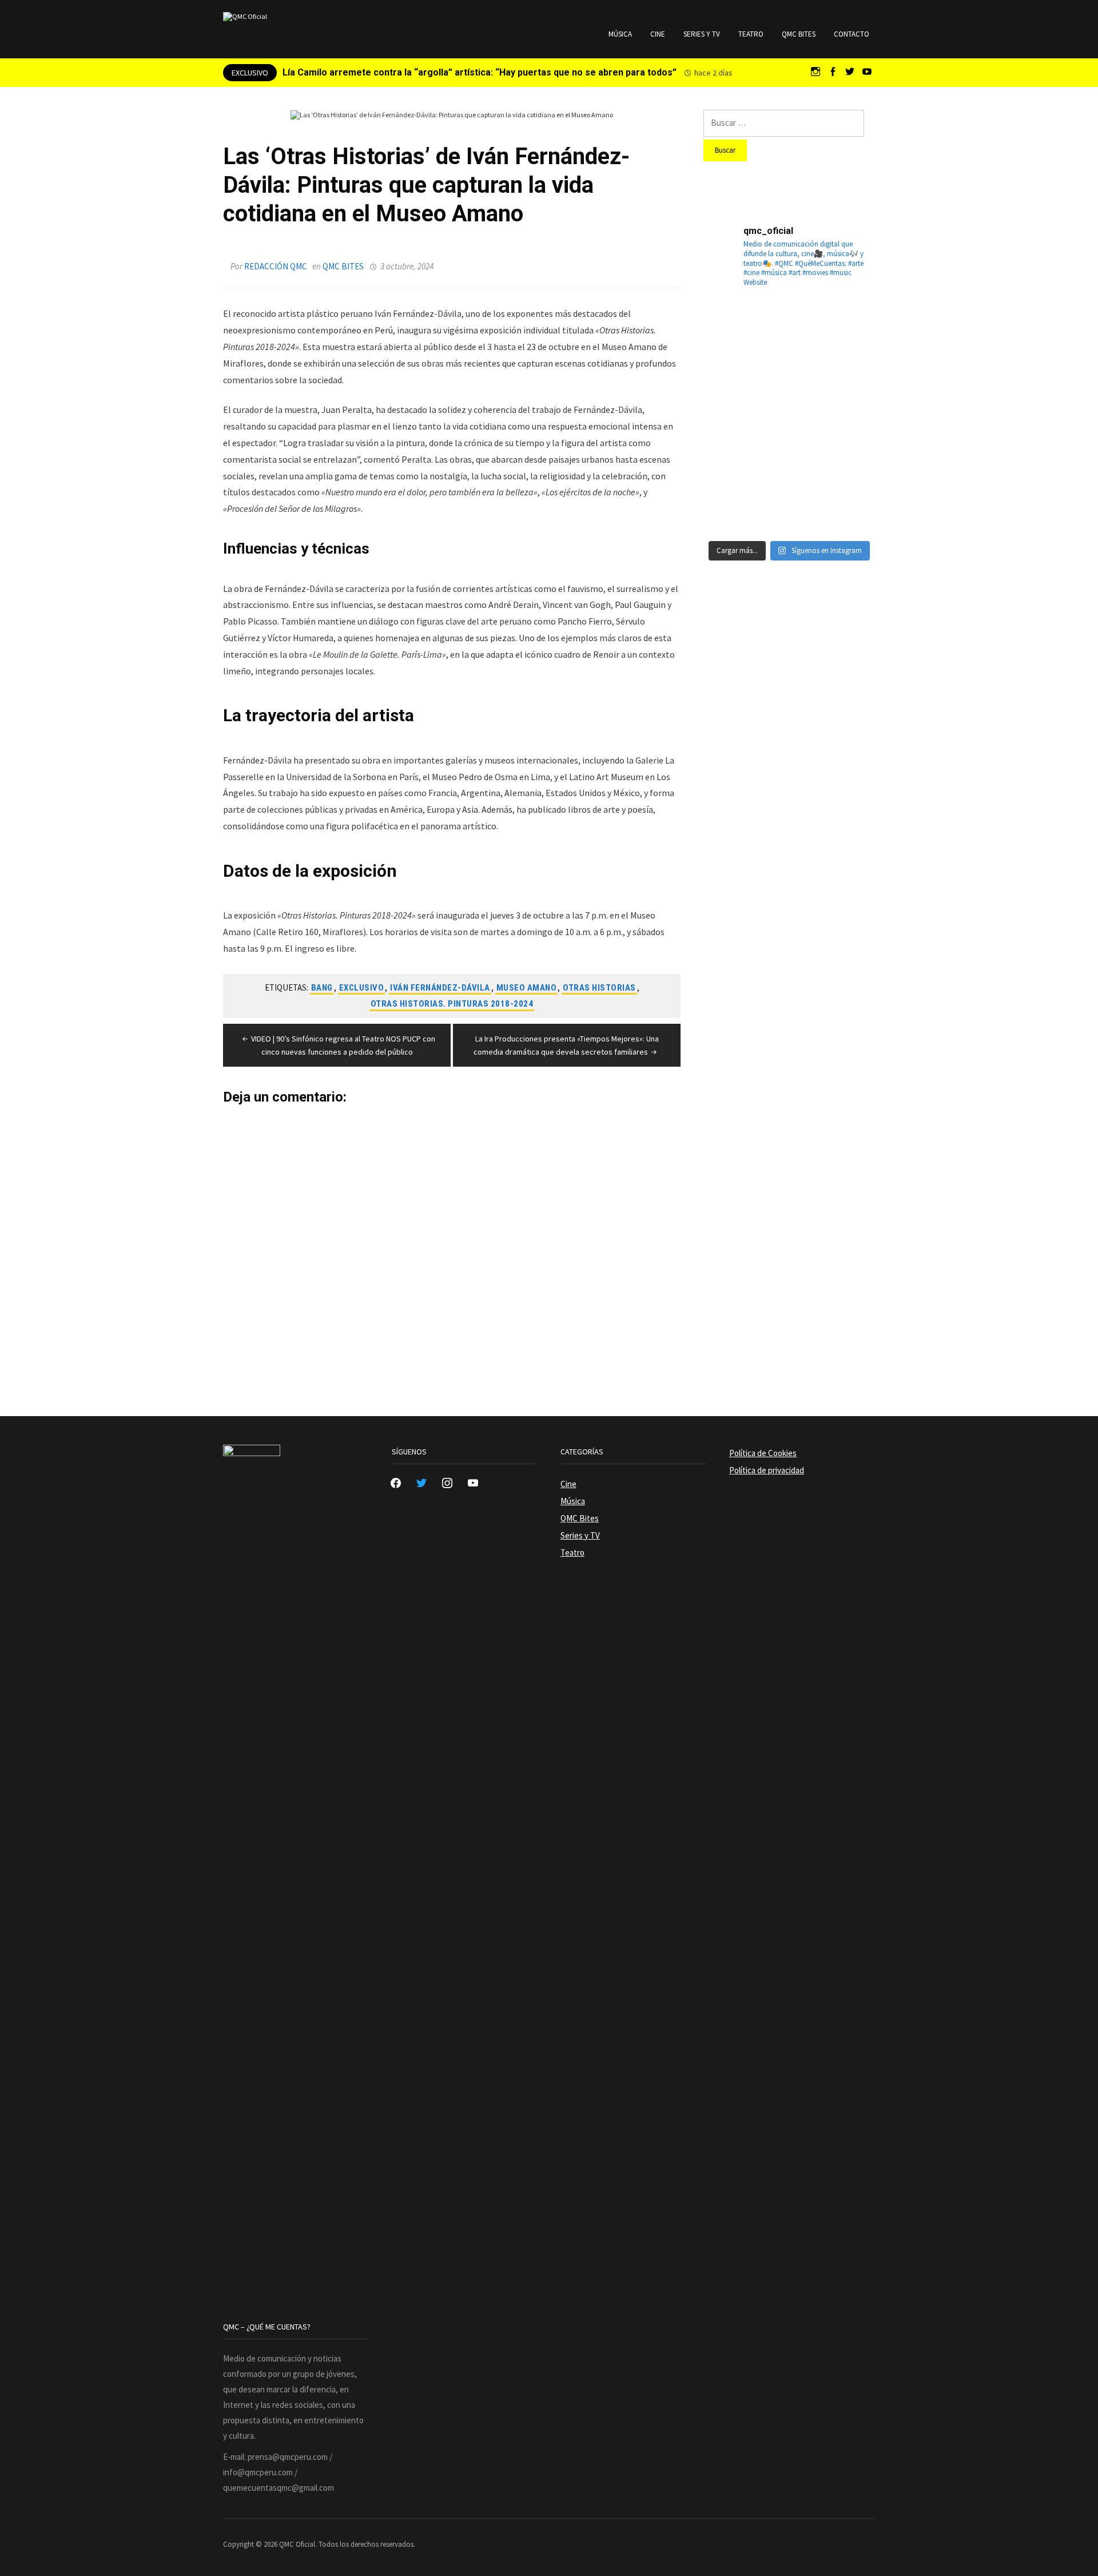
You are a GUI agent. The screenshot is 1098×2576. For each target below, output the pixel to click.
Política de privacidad (767, 1470)
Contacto (852, 34)
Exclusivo (362, 988)
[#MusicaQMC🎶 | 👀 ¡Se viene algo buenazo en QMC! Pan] (731, 446)
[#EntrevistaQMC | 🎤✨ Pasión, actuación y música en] (789, 504)
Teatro (751, 34)
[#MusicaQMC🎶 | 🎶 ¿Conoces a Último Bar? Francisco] (789, 387)
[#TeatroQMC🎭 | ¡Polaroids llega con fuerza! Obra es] (731, 387)
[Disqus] (452, 1247)
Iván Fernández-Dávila (440, 988)
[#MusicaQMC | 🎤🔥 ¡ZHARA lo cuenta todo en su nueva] (731, 504)
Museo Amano (527, 988)
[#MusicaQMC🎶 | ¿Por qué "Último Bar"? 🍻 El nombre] (848, 387)
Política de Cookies (763, 1453)
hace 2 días (713, 73)
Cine (658, 34)
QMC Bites (799, 34)
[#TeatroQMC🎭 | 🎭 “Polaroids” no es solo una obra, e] (848, 329)
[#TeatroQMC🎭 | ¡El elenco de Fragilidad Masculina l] (789, 329)
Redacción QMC (276, 266)
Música (620, 34)
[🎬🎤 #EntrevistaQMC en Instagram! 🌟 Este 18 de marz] (848, 446)
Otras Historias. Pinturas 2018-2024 (452, 1004)
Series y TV (702, 34)
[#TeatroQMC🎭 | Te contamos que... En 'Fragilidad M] (731, 329)
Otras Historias (599, 988)
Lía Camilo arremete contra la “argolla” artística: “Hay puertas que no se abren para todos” (480, 72)
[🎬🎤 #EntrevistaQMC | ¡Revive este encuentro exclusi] (789, 446)
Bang (322, 988)
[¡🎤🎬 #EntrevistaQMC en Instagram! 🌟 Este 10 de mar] (848, 504)
